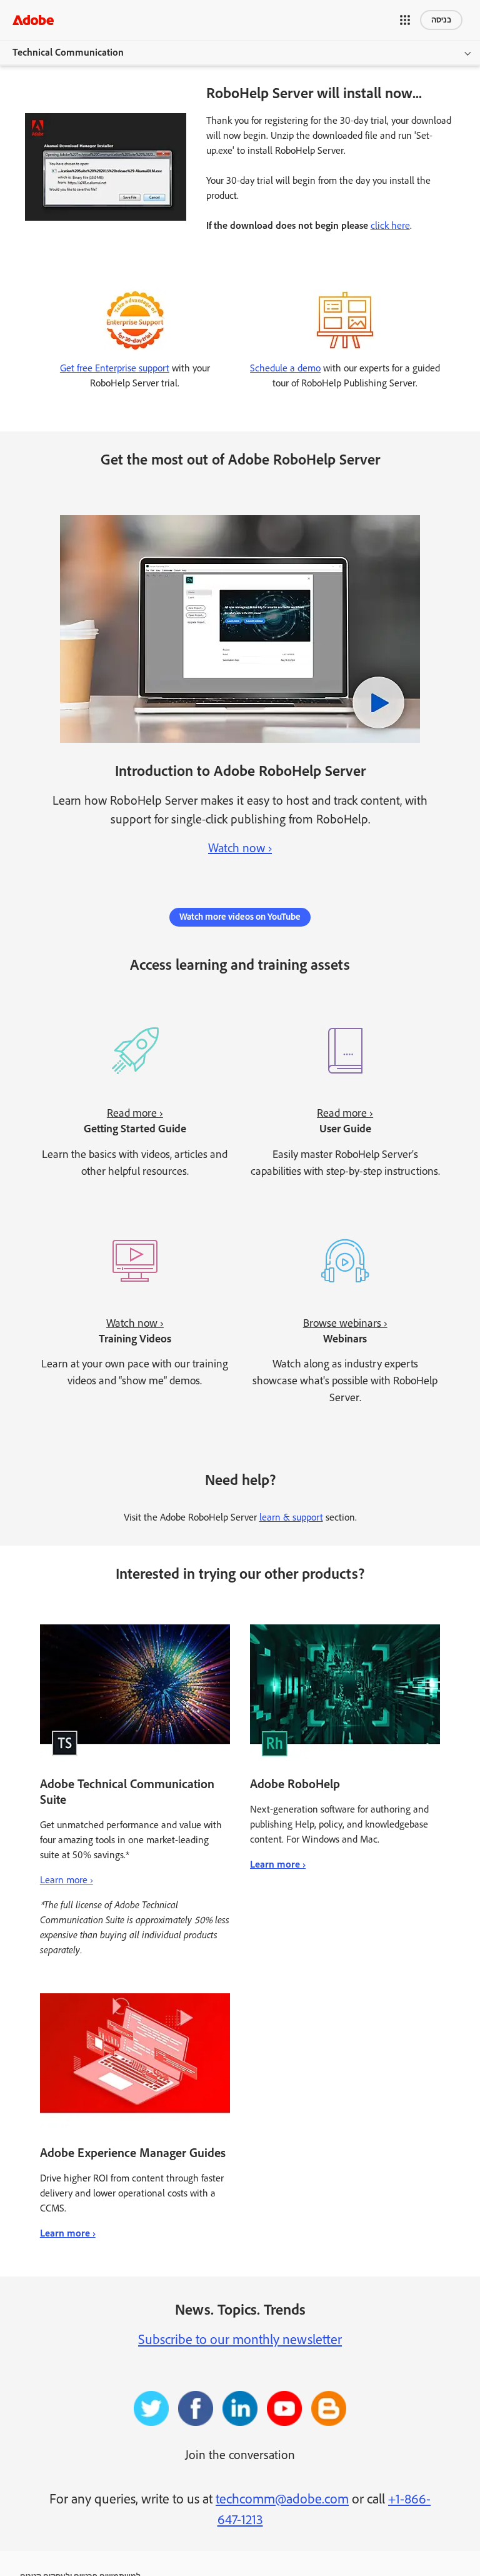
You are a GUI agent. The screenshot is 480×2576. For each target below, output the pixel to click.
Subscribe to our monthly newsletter (240, 2340)
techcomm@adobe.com (282, 2500)
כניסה (441, 20)
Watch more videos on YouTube (240, 917)
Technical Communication (68, 53)
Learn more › (67, 1880)
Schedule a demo (285, 369)
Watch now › (240, 848)
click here (390, 226)
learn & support (291, 1518)
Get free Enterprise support (115, 369)
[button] (405, 20)
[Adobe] (33, 20)
